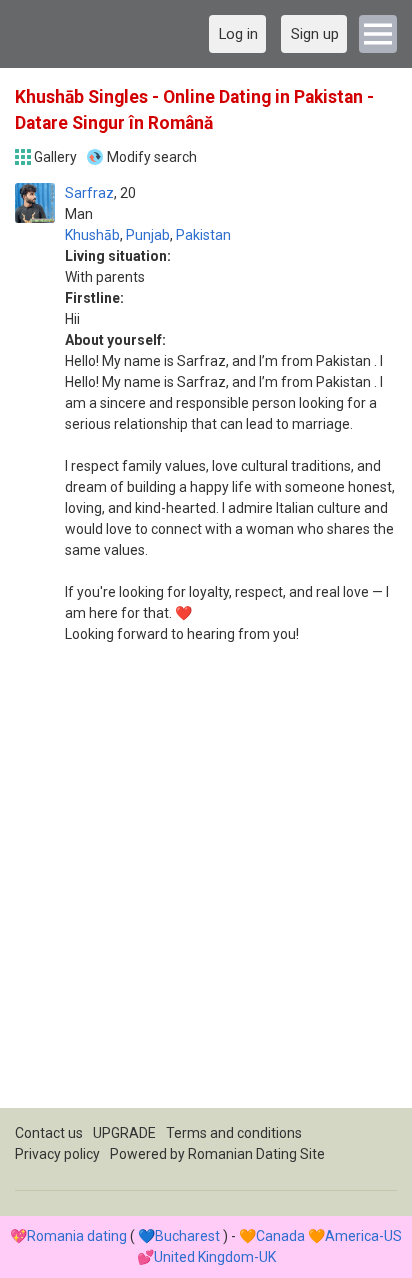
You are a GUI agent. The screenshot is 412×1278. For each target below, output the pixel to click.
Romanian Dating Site (256, 1154)
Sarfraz (89, 193)
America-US (363, 1236)
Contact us (49, 1133)
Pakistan (203, 235)
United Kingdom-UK (215, 1257)
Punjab (148, 235)
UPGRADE (124, 1133)
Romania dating (77, 1236)
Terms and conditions (234, 1133)
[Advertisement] (206, 902)
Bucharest (187, 1236)
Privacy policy (57, 1154)
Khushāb (92, 235)
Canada (280, 1236)
